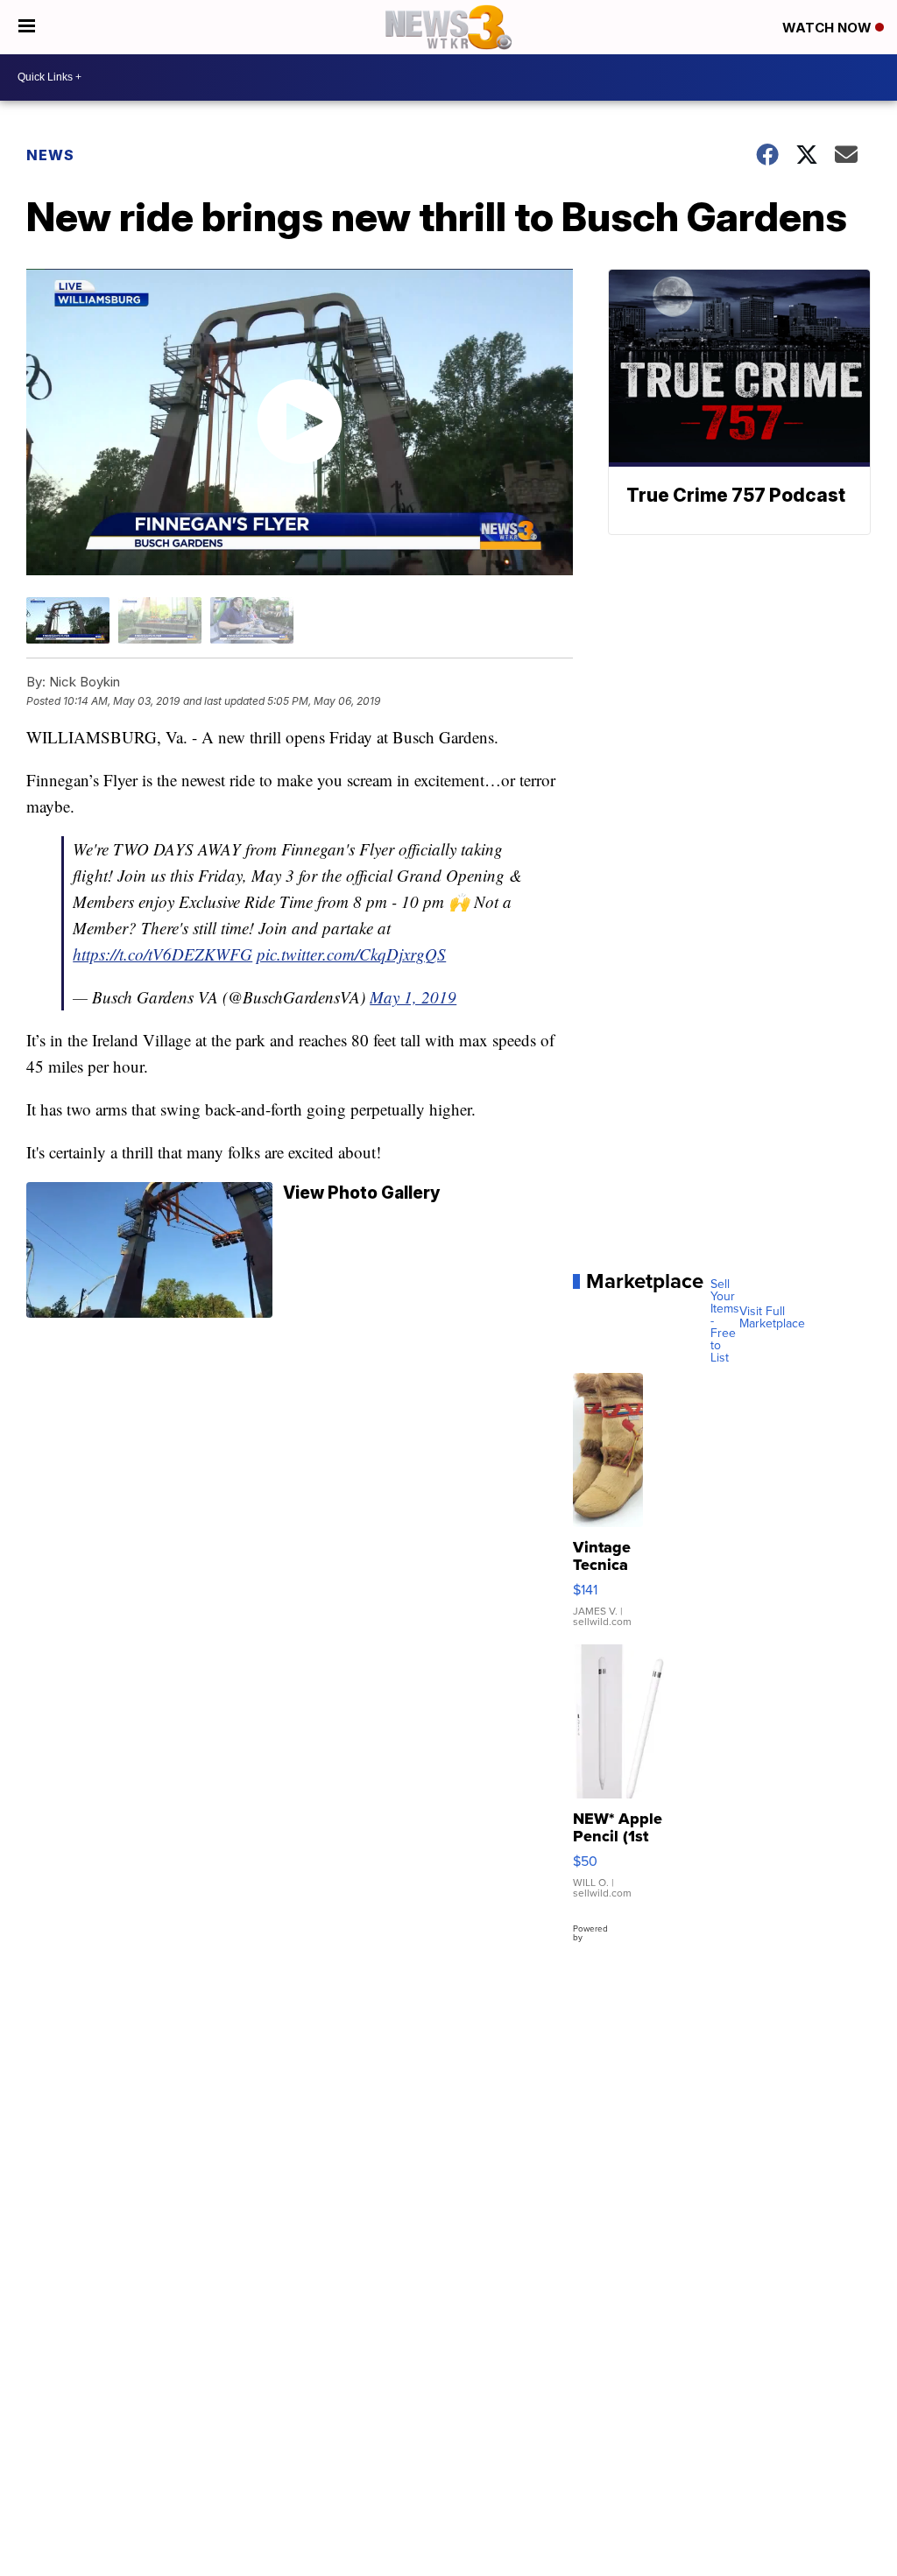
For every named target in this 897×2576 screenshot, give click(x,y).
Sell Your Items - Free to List (725, 1321)
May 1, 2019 (413, 997)
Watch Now (829, 28)
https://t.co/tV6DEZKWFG (162, 954)
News (50, 155)
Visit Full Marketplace (772, 1318)
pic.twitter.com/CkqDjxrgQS (351, 954)
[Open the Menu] (27, 27)
